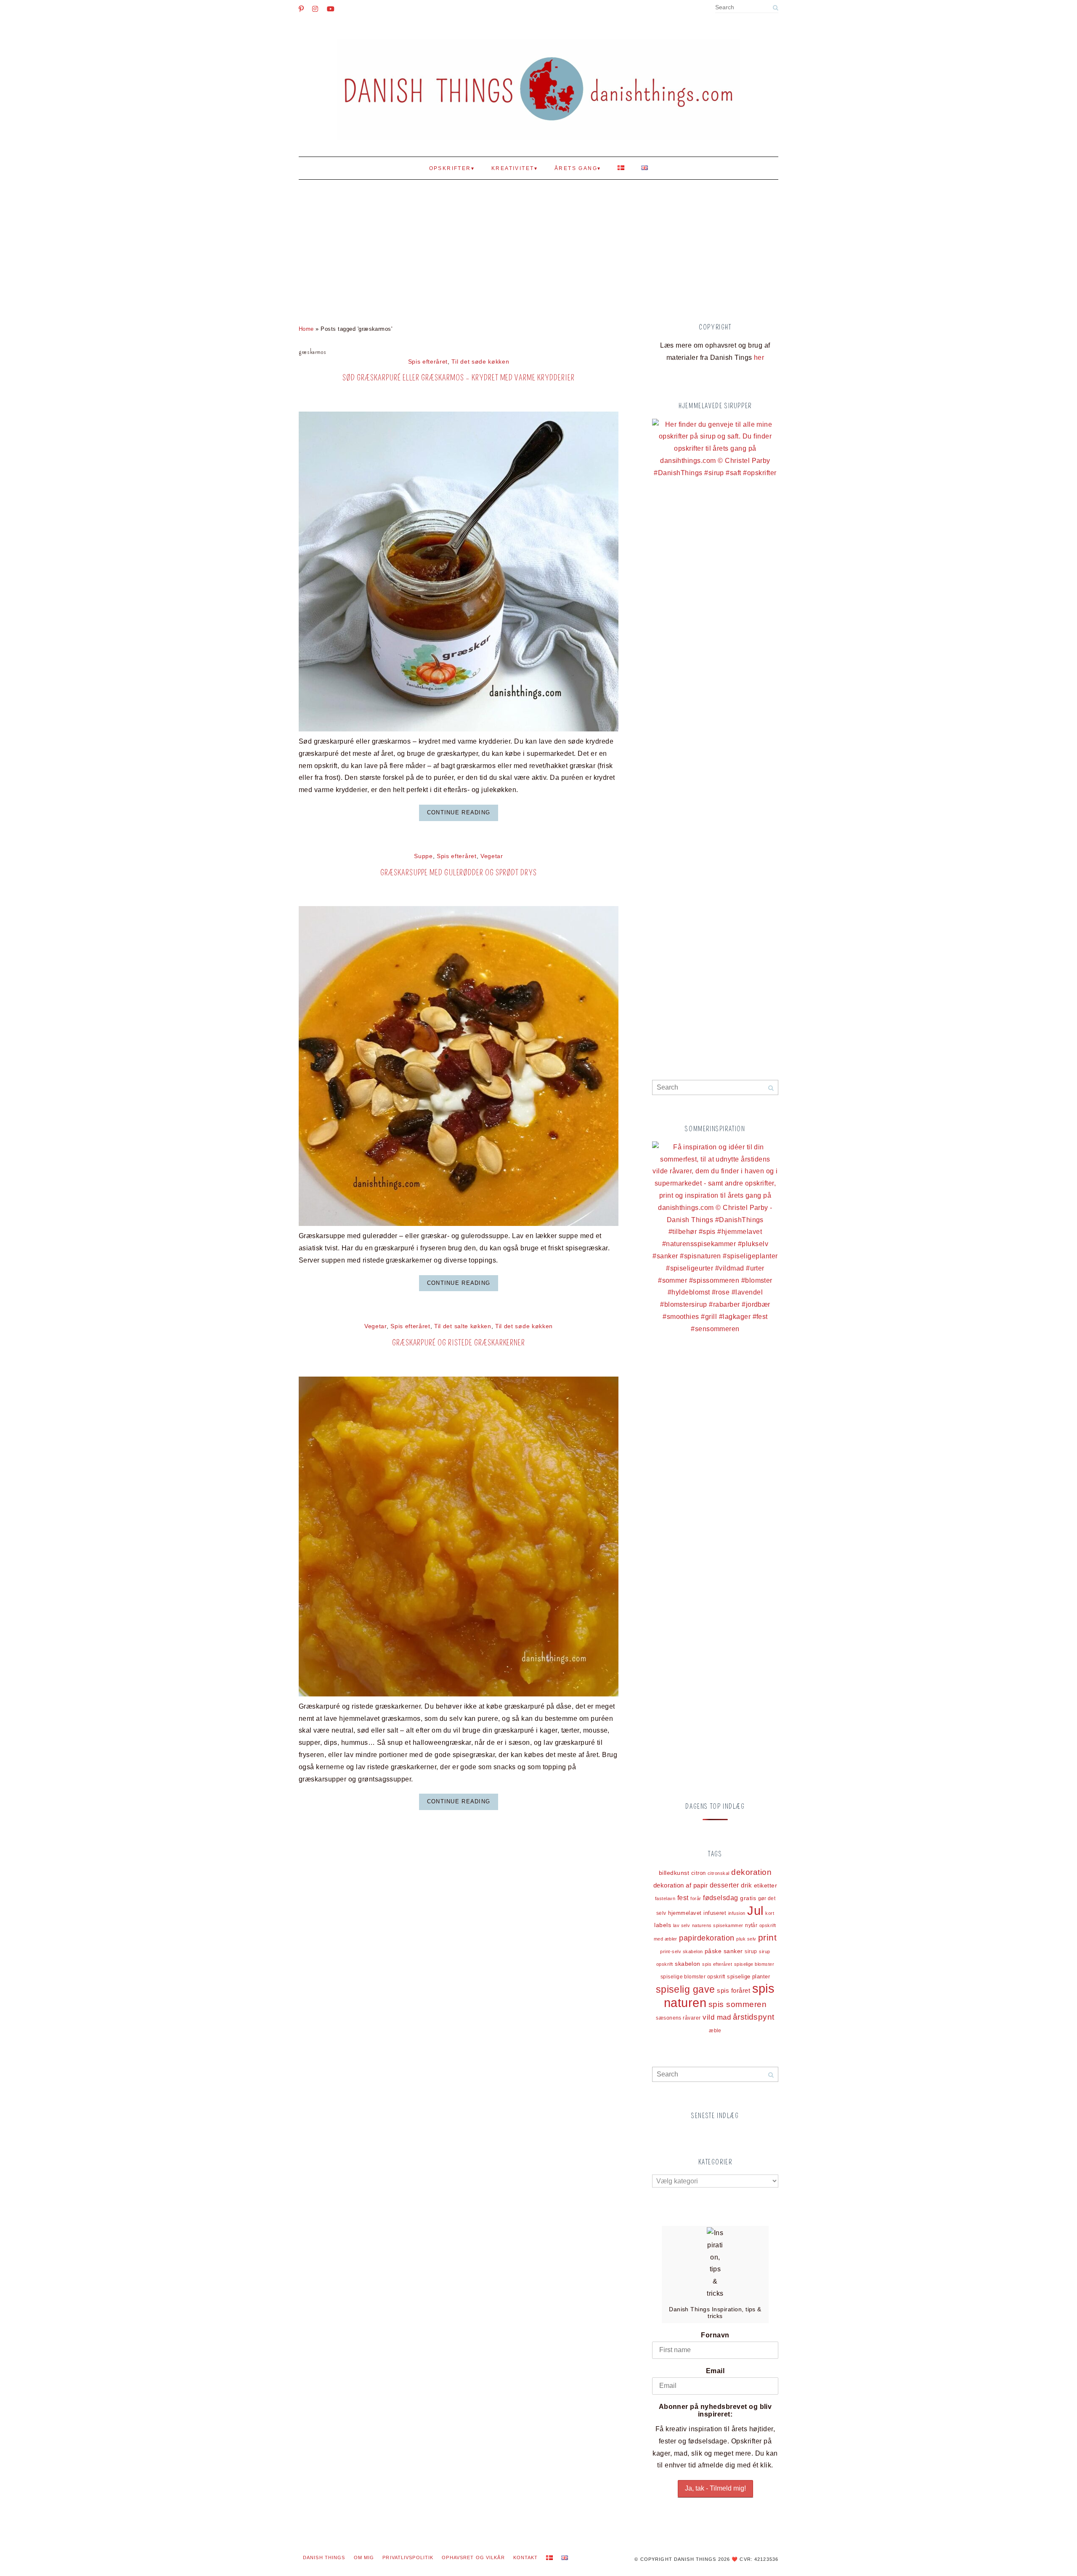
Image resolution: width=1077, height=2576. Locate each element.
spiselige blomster (754, 1964)
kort (770, 1913)
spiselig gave (686, 1989)
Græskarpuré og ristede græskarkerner (459, 1343)
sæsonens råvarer (678, 2018)
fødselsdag (721, 1898)
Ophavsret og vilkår (473, 2557)
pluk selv (746, 1939)
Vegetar (492, 856)
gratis (748, 1898)
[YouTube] (331, 9)
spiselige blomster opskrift (693, 1977)
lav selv (682, 1925)
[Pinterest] (301, 9)
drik (746, 1885)
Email (715, 2371)
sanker (733, 1951)
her (759, 358)
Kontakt (526, 2557)
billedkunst (674, 1873)
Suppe (423, 856)
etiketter (765, 1886)
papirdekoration (707, 1938)
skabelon (688, 1964)
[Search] (775, 8)
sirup (751, 1951)
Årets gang (576, 168)
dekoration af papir (680, 1885)
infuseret (715, 1913)
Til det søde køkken (480, 362)
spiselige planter (748, 1977)
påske (713, 1951)
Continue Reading (459, 812)
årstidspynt (754, 2017)
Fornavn (715, 2335)
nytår (751, 1925)
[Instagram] (315, 9)
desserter (724, 1885)
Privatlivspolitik (408, 2557)
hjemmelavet (685, 1913)
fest (683, 1898)
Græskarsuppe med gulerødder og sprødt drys (458, 873)
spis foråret (733, 1990)
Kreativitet (513, 168)
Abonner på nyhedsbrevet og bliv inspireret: (715, 2410)
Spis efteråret (428, 362)
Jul (755, 1911)
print (767, 1938)
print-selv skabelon (681, 1951)
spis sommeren (737, 2004)
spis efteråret (717, 1964)
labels (663, 1925)
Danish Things (324, 2557)
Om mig (364, 2557)
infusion (737, 1913)
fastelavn (665, 1898)
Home (306, 329)
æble (715, 2030)
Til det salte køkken (463, 1326)
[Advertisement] (538, 247)
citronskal (719, 1873)
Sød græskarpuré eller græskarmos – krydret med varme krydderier (458, 378)
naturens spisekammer (718, 1925)
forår (696, 1898)
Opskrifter (450, 168)
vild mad (717, 2017)
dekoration (751, 1872)
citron (699, 1873)
